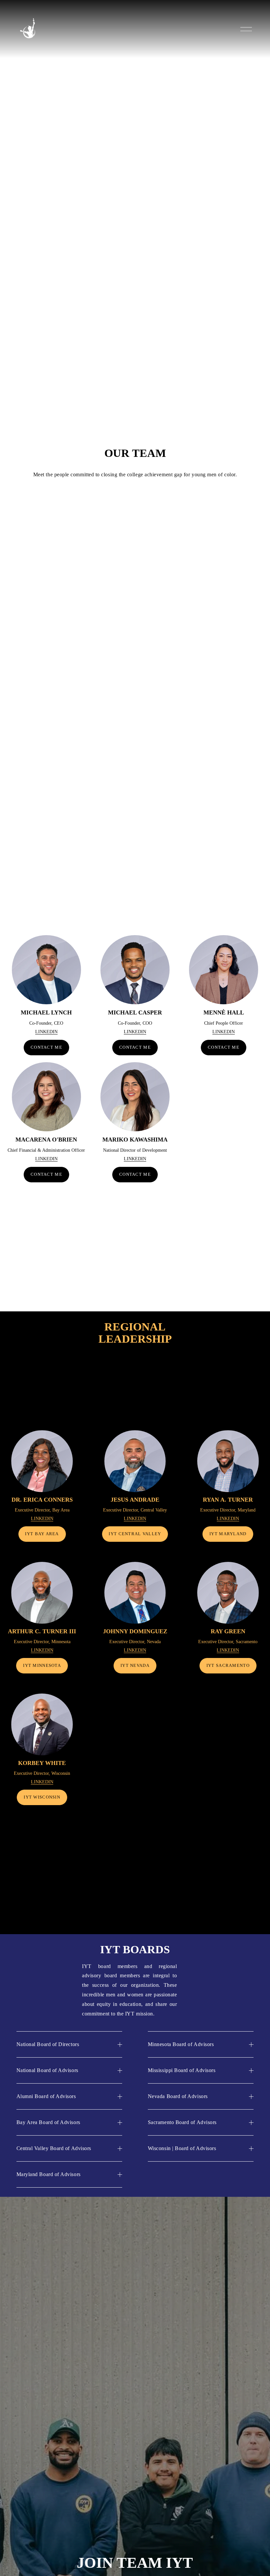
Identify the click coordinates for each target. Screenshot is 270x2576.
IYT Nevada (135, 1666)
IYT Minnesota (42, 1666)
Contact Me (135, 1047)
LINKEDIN (46, 1032)
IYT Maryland (228, 1534)
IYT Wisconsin (42, 1797)
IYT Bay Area (42, 1534)
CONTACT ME (46, 1047)
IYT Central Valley (135, 1534)
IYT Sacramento (228, 1666)
